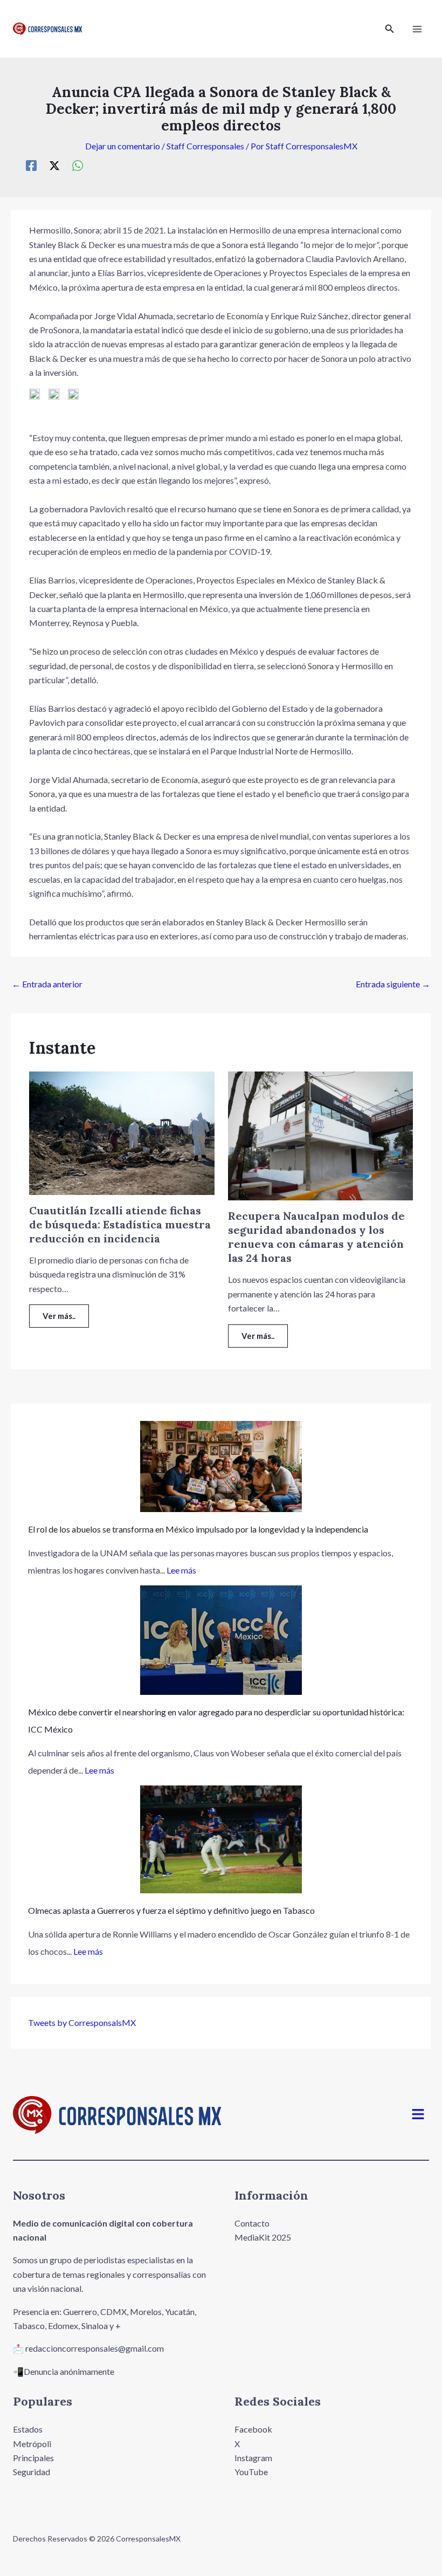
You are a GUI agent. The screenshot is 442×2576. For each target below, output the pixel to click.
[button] (390, 29)
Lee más (181, 1570)
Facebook (253, 2429)
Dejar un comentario (123, 146)
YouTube (251, 2472)
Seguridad (32, 2472)
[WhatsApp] (78, 165)
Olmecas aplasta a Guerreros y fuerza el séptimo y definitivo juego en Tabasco (171, 1910)
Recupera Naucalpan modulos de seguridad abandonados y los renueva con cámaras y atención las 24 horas (316, 1237)
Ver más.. (59, 1316)
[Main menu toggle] (417, 29)
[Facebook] (31, 165)
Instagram (253, 2458)
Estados (28, 2429)
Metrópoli (32, 2444)
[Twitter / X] (54, 165)
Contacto (252, 2223)
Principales (33, 2458)
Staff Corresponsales (205, 146)
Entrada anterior (47, 984)
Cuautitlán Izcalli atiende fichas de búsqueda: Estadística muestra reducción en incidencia (120, 1224)
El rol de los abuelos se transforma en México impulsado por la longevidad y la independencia (198, 1529)
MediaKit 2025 (263, 2237)
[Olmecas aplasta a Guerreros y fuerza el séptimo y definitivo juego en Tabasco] (221, 1839)
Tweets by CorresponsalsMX (82, 2022)
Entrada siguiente (393, 984)
